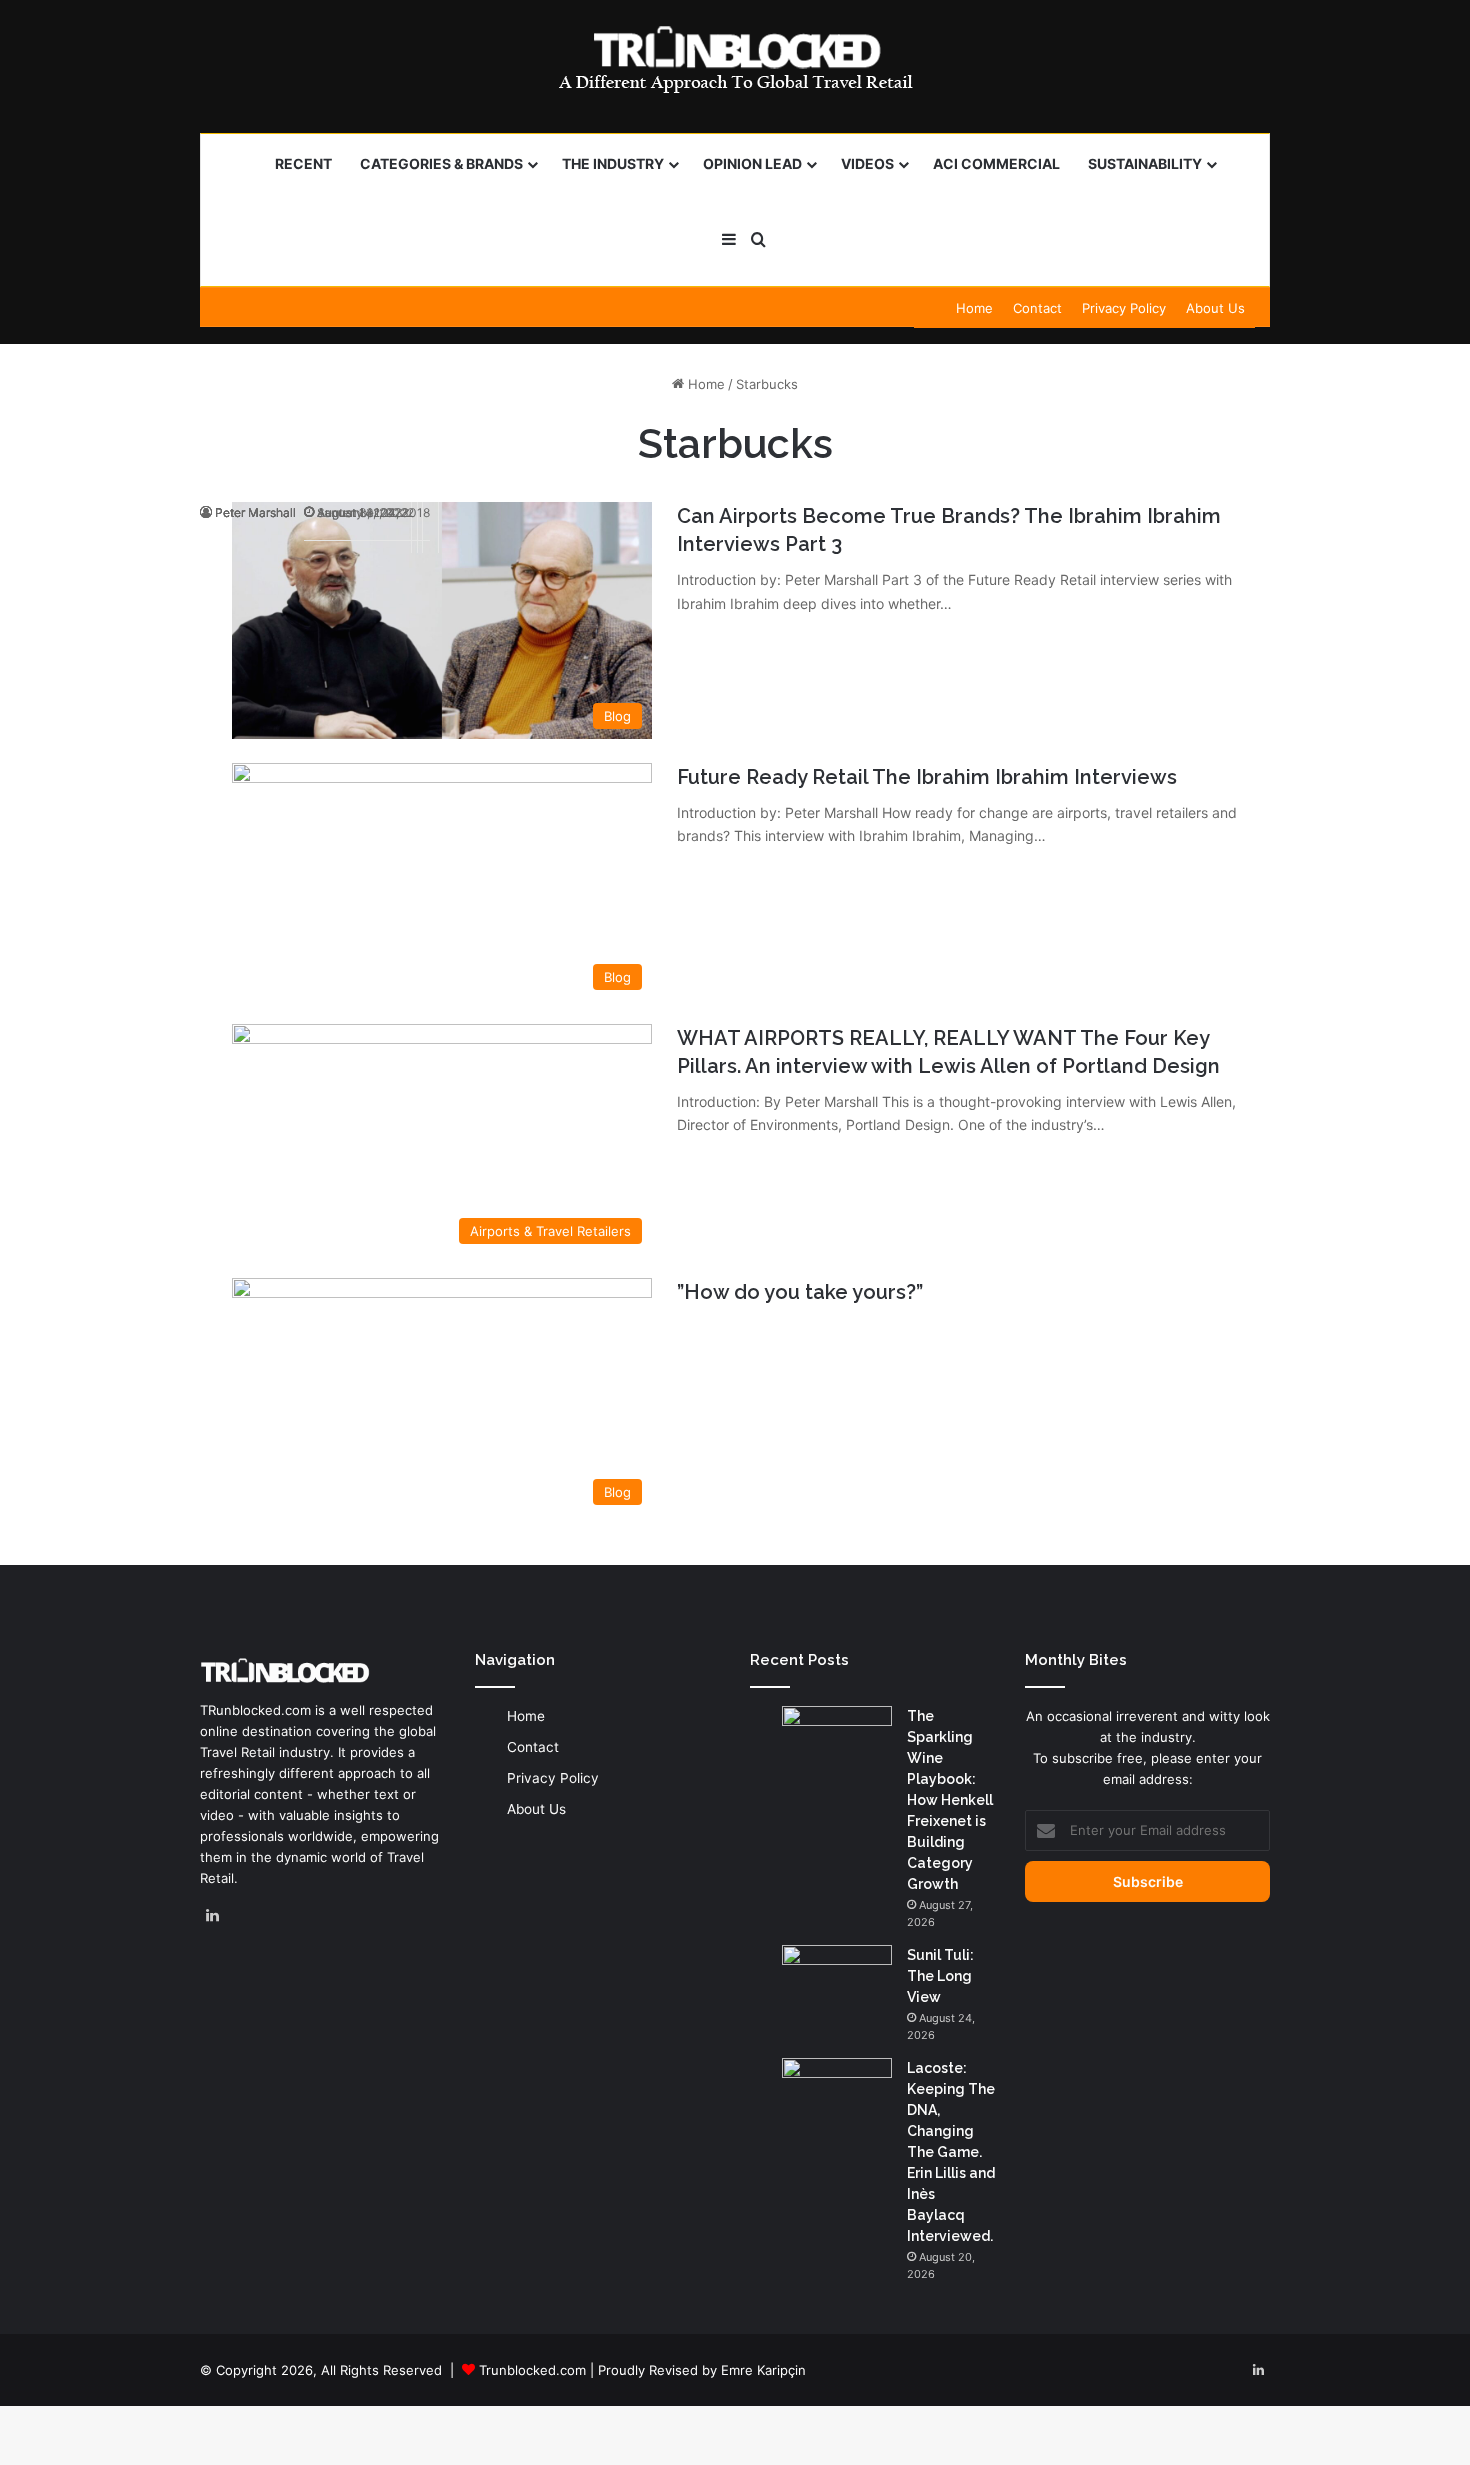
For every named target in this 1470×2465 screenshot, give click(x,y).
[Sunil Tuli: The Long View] (837, 1982)
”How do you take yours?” (800, 1292)
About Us (1215, 308)
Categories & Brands (441, 163)
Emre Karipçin (763, 2370)
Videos (867, 163)
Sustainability (1145, 163)
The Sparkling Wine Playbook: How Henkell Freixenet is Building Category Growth (950, 1800)
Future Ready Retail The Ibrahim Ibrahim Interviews (927, 777)
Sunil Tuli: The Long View (940, 1976)
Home (974, 308)
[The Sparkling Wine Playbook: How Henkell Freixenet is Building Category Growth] (837, 1743)
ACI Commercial (996, 163)
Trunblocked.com (532, 2370)
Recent (303, 163)
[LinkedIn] (212, 1916)
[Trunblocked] (735, 59)
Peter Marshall (255, 512)
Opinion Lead (752, 163)
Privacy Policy (1124, 308)
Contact (1037, 308)
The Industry (613, 163)
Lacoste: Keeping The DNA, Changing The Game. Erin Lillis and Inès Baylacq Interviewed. (951, 2152)
